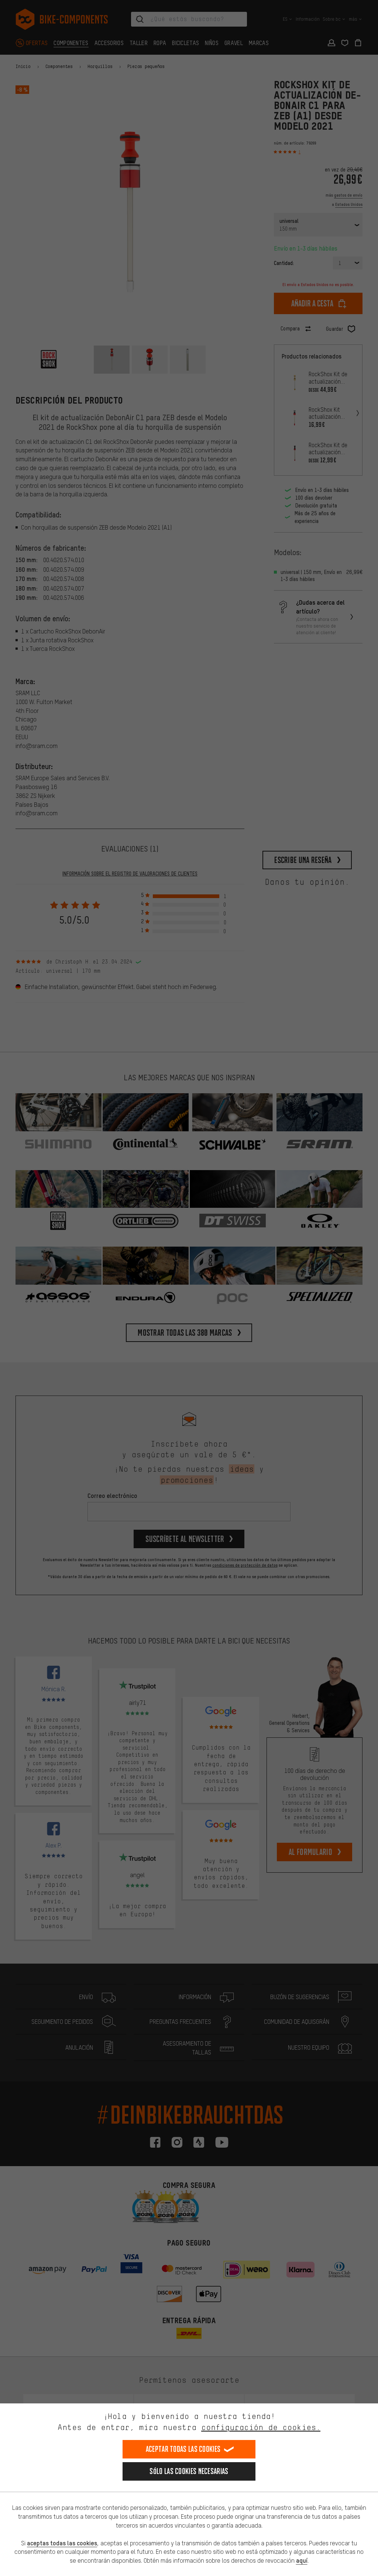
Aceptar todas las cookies (183, 2449)
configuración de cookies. (261, 2427)
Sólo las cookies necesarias (189, 2471)
